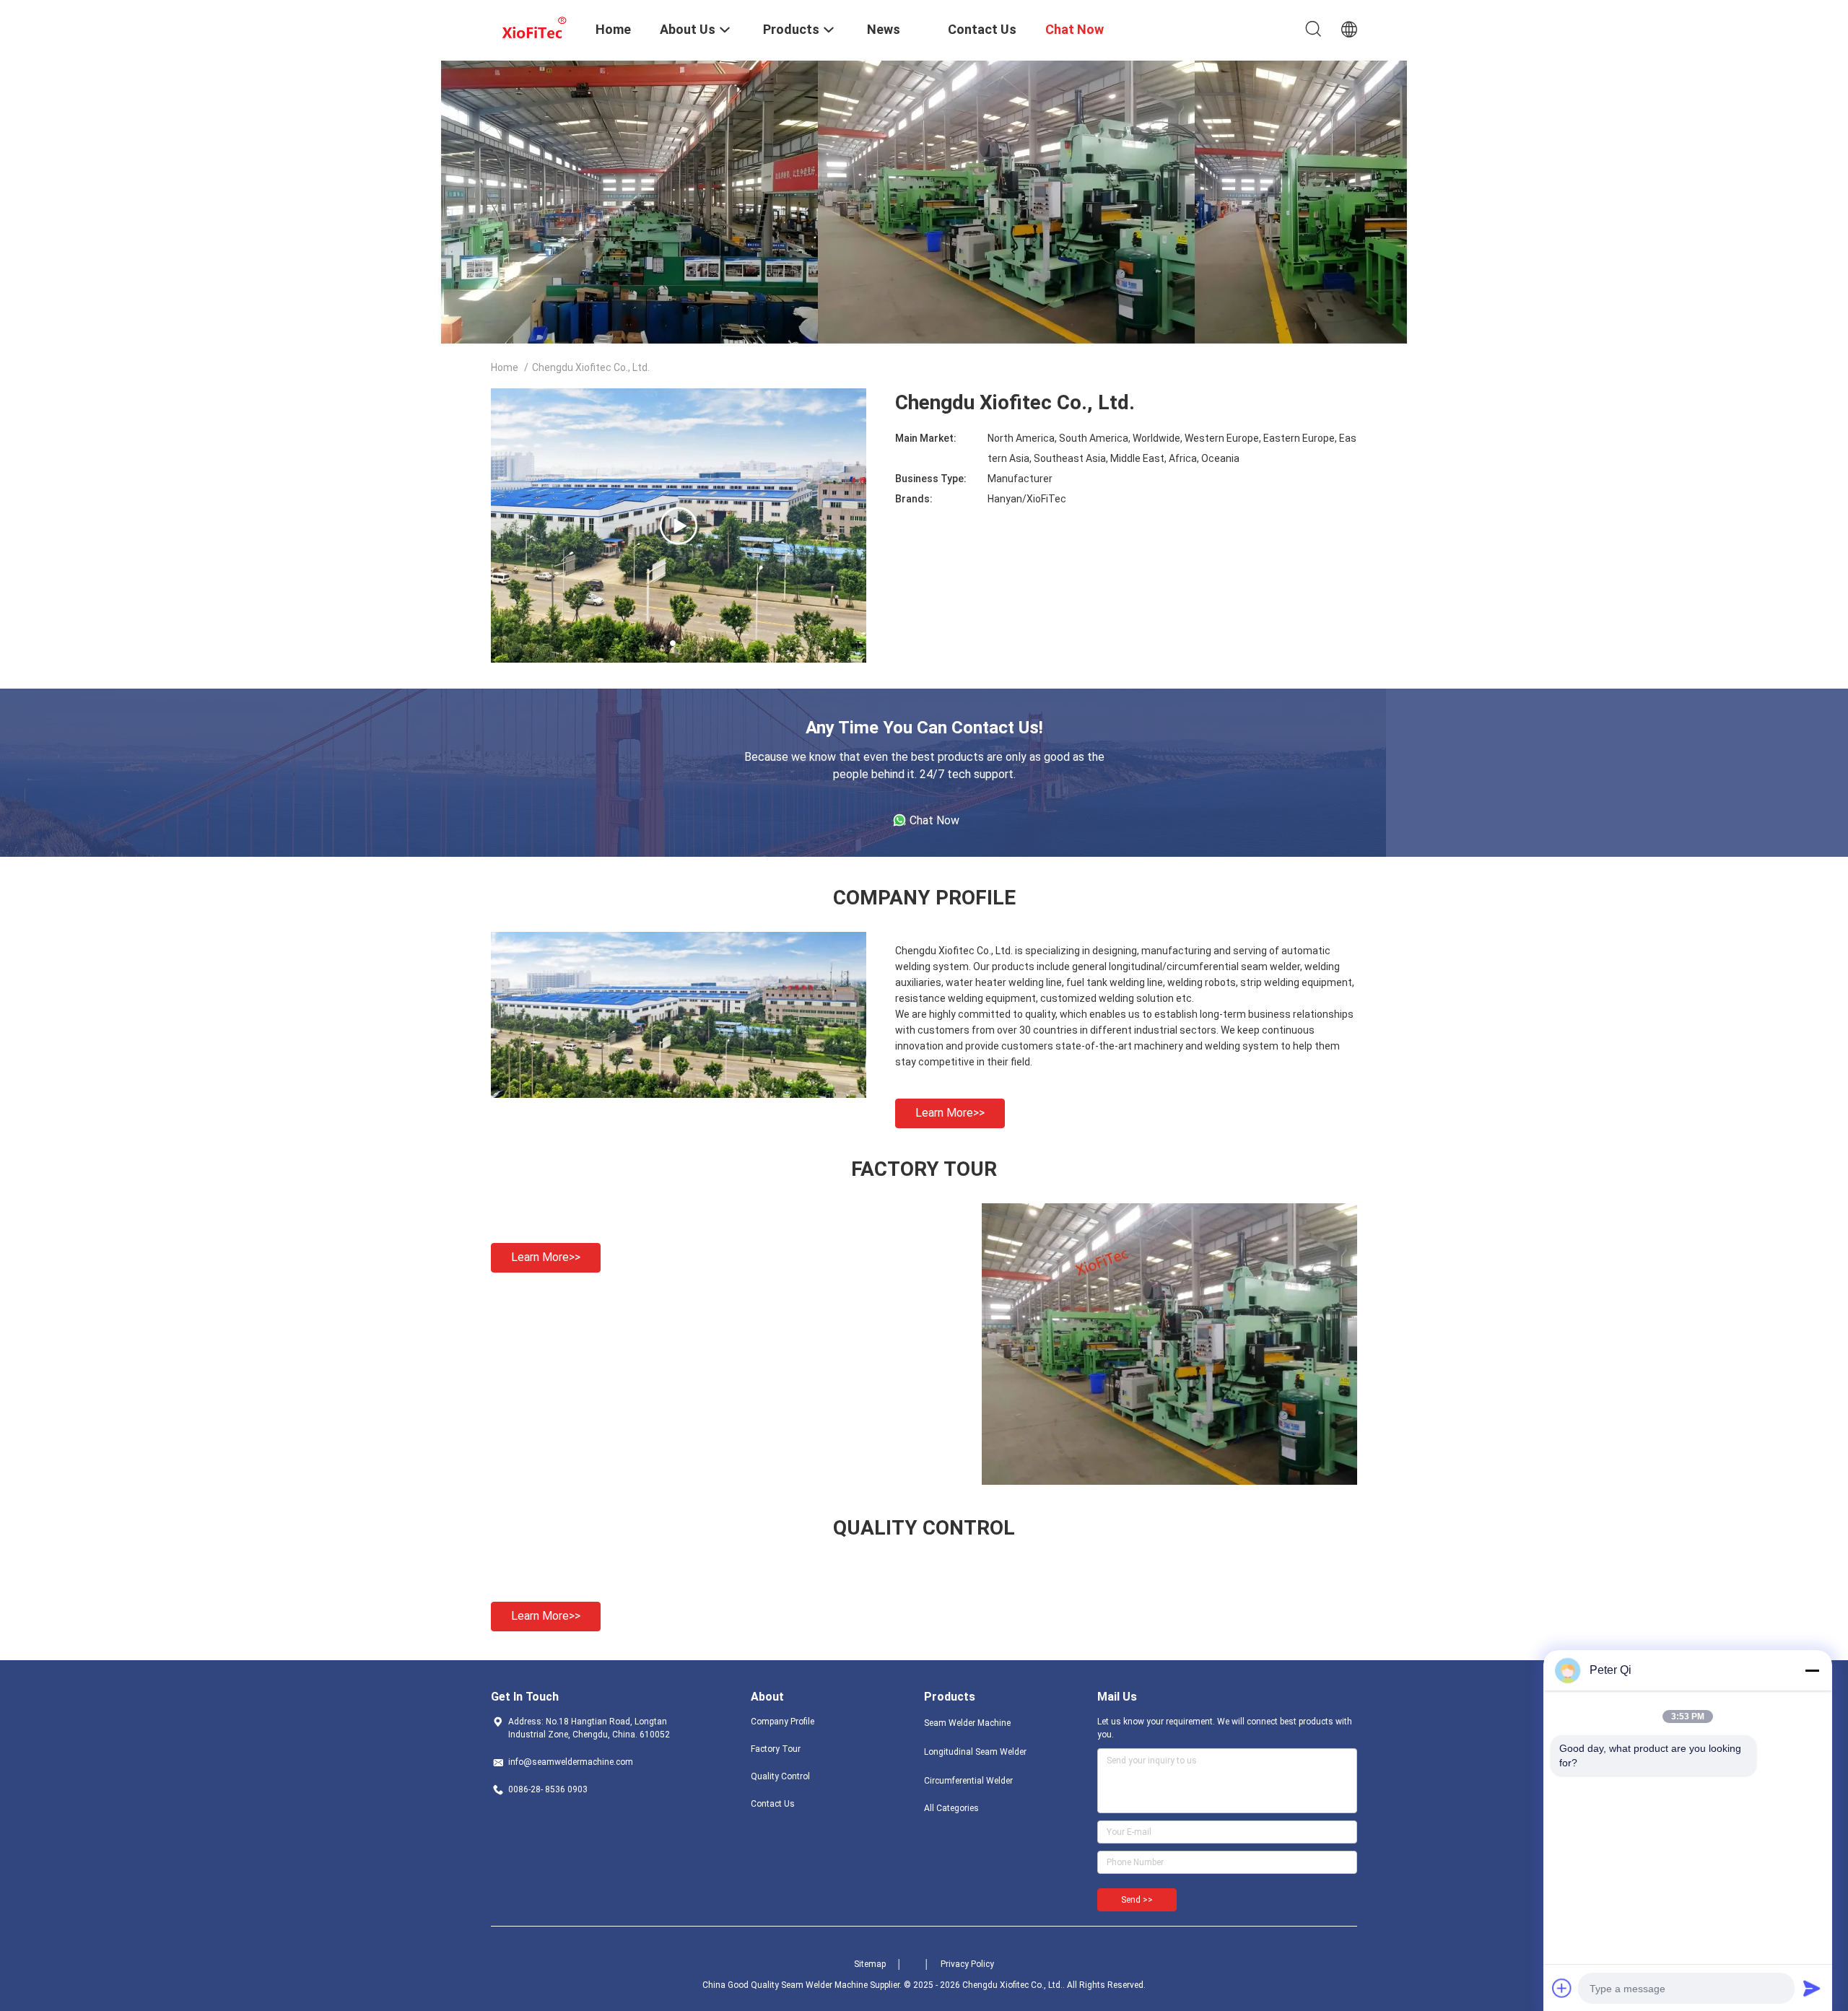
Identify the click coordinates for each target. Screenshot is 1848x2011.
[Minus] (1812, 1670)
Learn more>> (950, 1113)
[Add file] (1562, 1988)
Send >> (1137, 1900)
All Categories (951, 1808)
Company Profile (783, 1722)
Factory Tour (776, 1749)
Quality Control (780, 1776)
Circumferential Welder (968, 1781)
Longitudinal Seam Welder (975, 1752)
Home (505, 367)
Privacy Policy (967, 1964)
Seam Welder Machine (967, 1723)
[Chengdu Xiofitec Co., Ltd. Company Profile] (679, 1094)
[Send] (1812, 1988)
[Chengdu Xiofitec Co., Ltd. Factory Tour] (1169, 1481)
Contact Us (773, 1804)
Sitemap (870, 1964)
